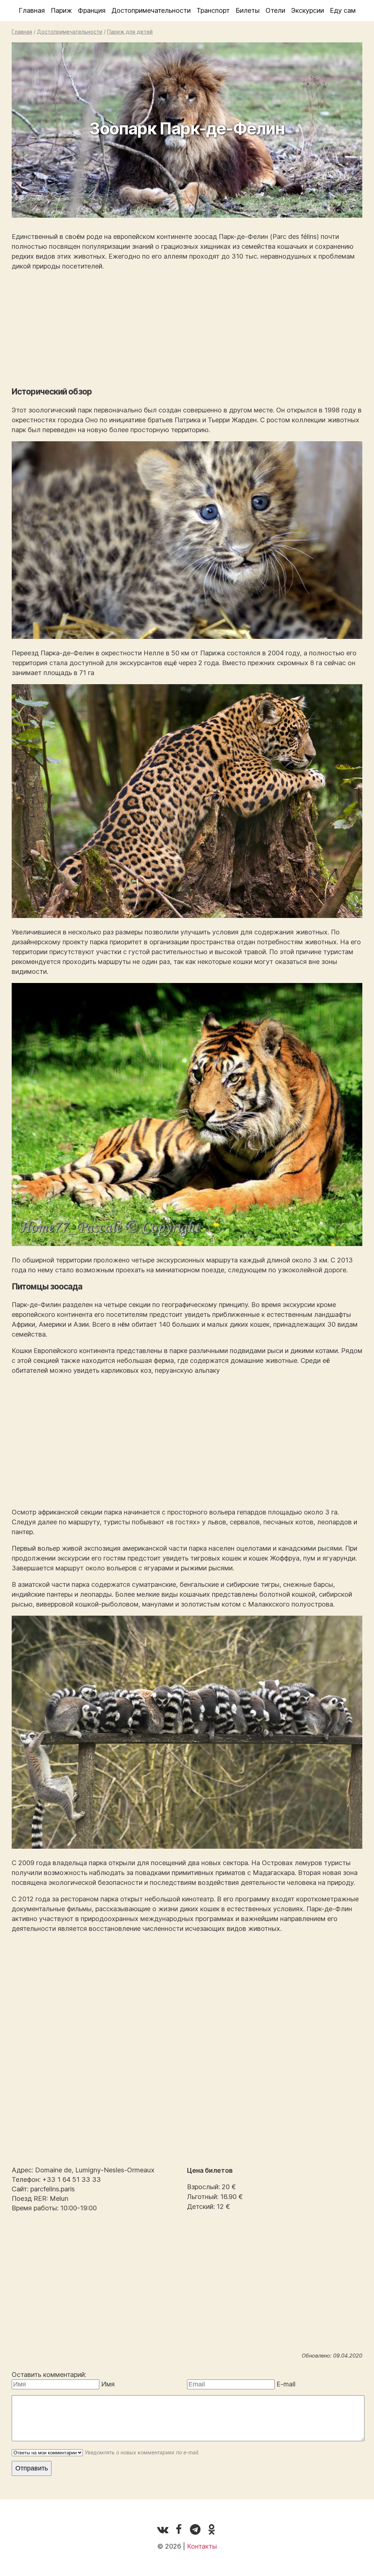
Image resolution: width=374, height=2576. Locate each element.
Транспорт (213, 10)
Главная (32, 10)
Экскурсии (308, 10)
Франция (92, 10)
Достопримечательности (151, 10)
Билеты (248, 10)
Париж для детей (130, 32)
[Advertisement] (187, 329)
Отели (275, 10)
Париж (61, 10)
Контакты (202, 2546)
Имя (108, 2384)
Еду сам (343, 10)
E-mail (286, 2384)
